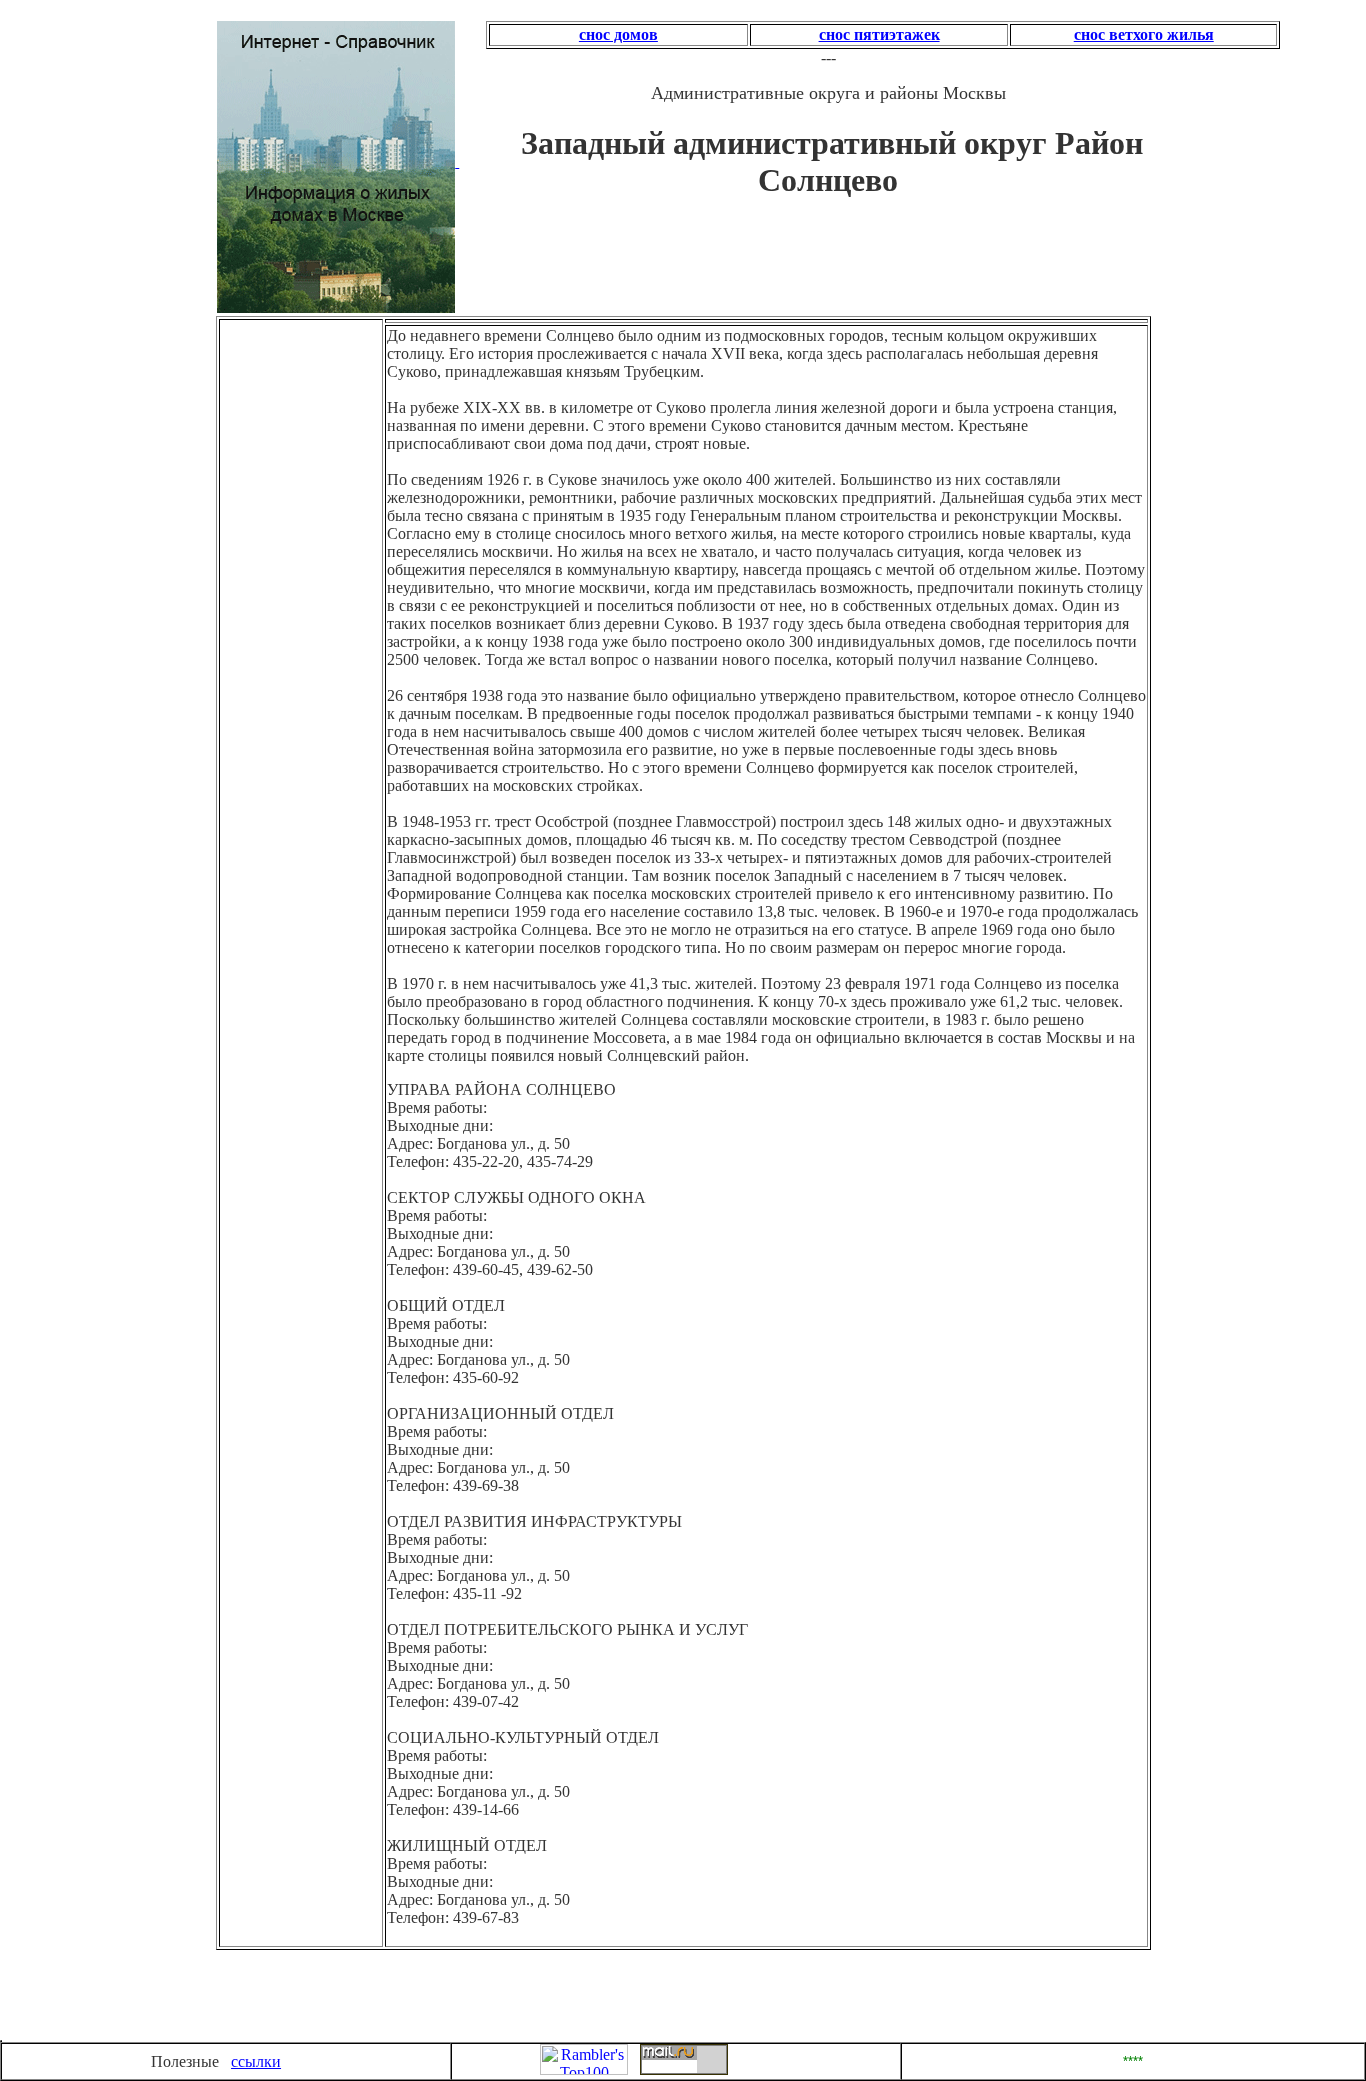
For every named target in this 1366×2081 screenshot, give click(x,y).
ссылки (256, 2061)
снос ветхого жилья (1144, 34)
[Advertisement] (305, 441)
